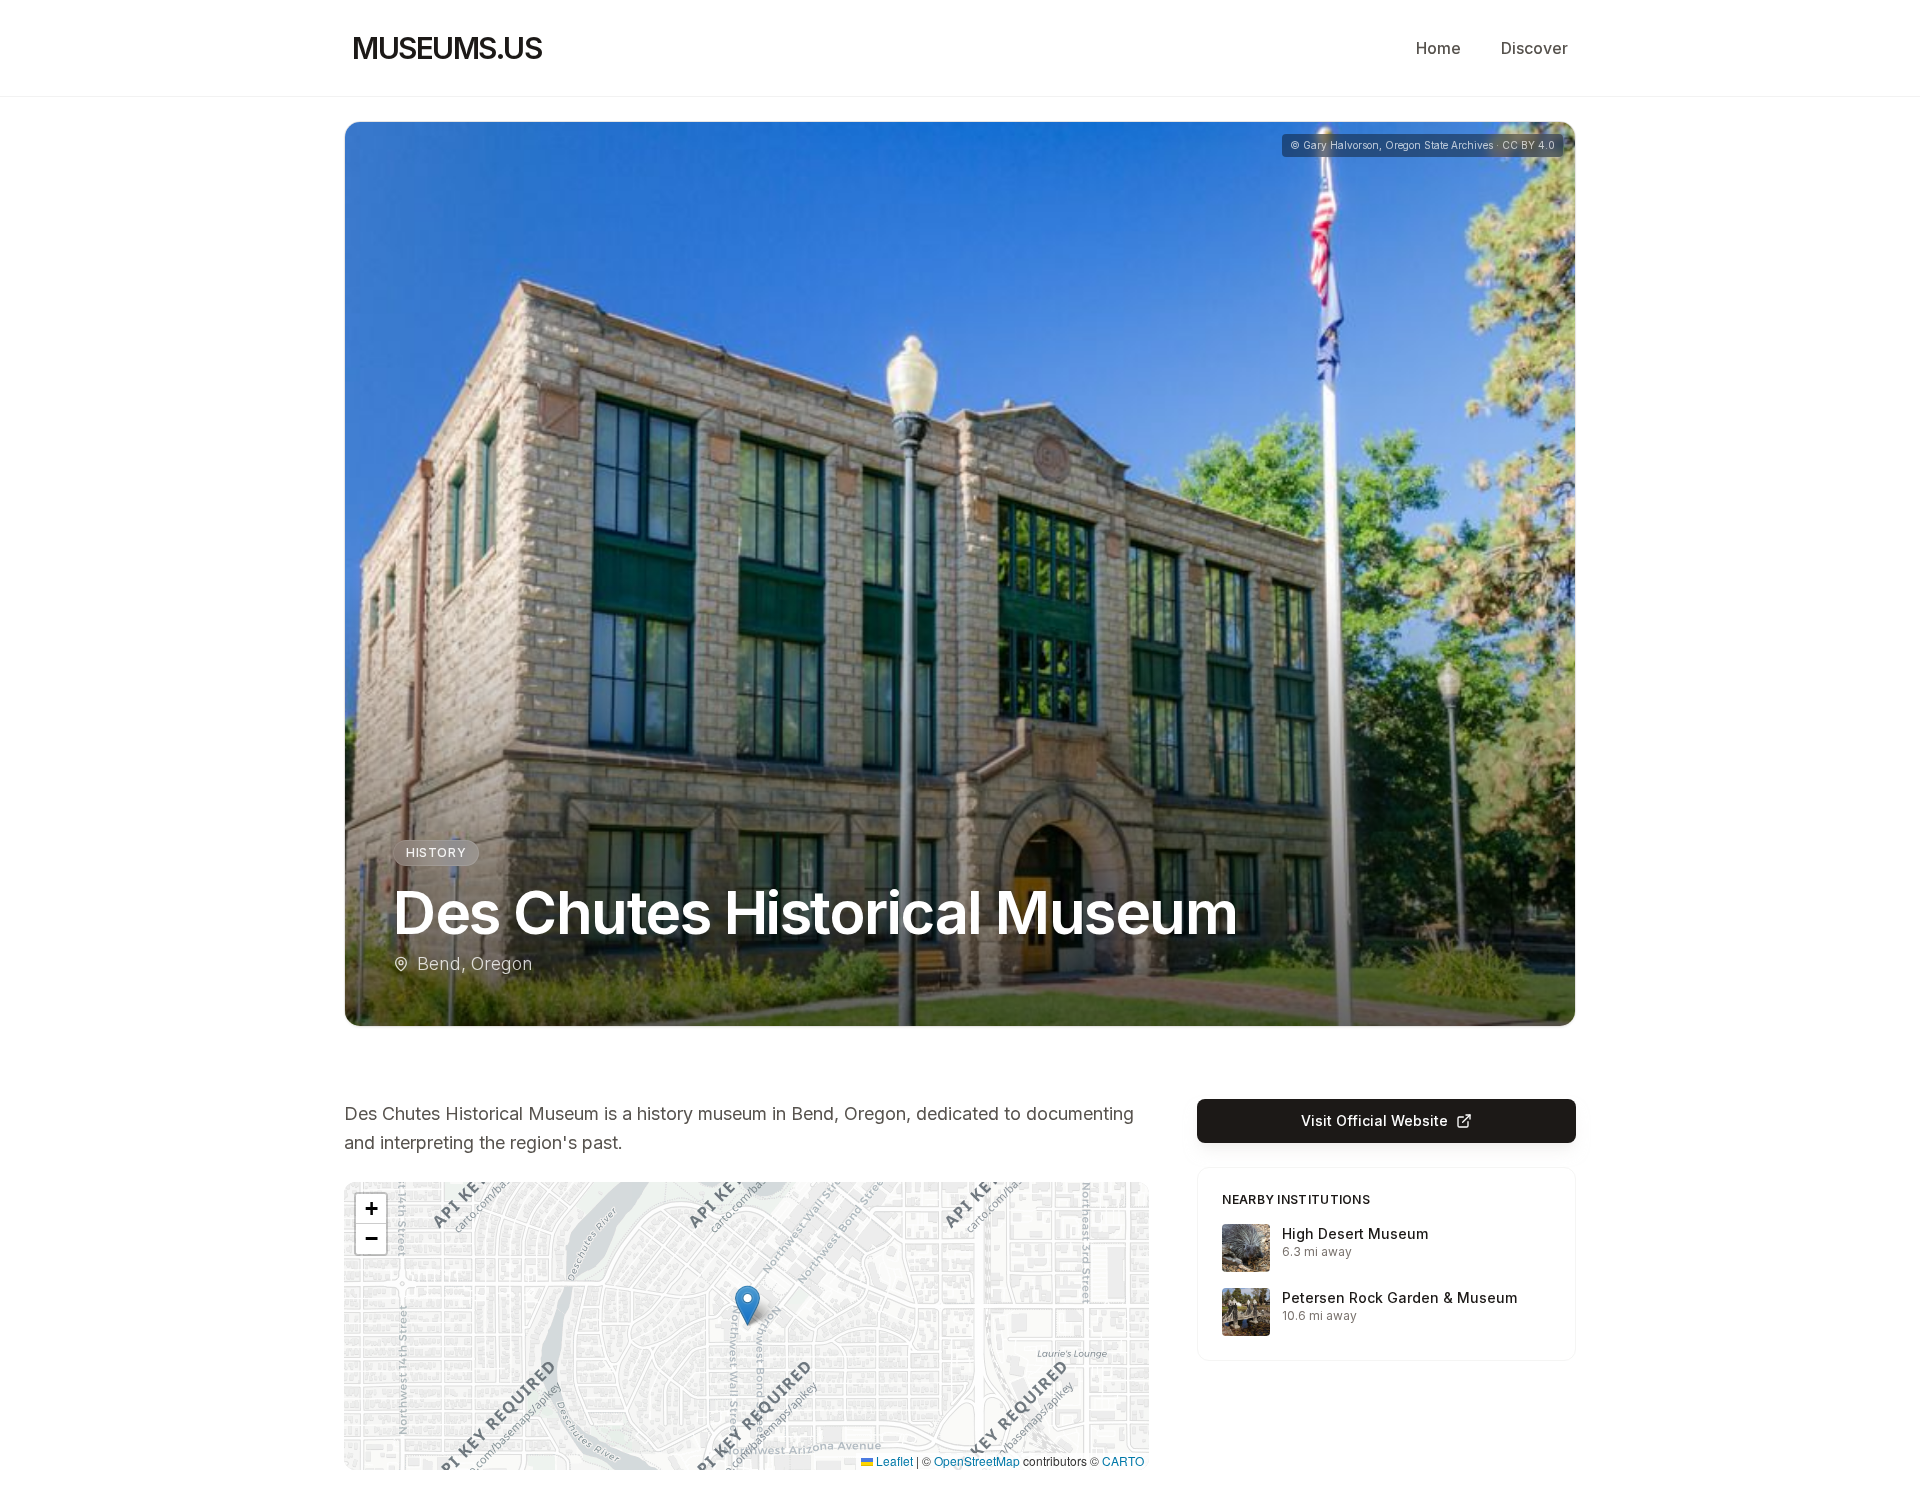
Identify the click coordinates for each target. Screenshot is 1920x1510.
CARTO (1123, 1460)
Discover (1534, 48)
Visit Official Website (1374, 1120)
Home (1438, 48)
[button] (747, 1305)
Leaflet (893, 1460)
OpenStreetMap (977, 1460)
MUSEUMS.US (446, 48)
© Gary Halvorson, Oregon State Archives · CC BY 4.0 (1422, 145)
